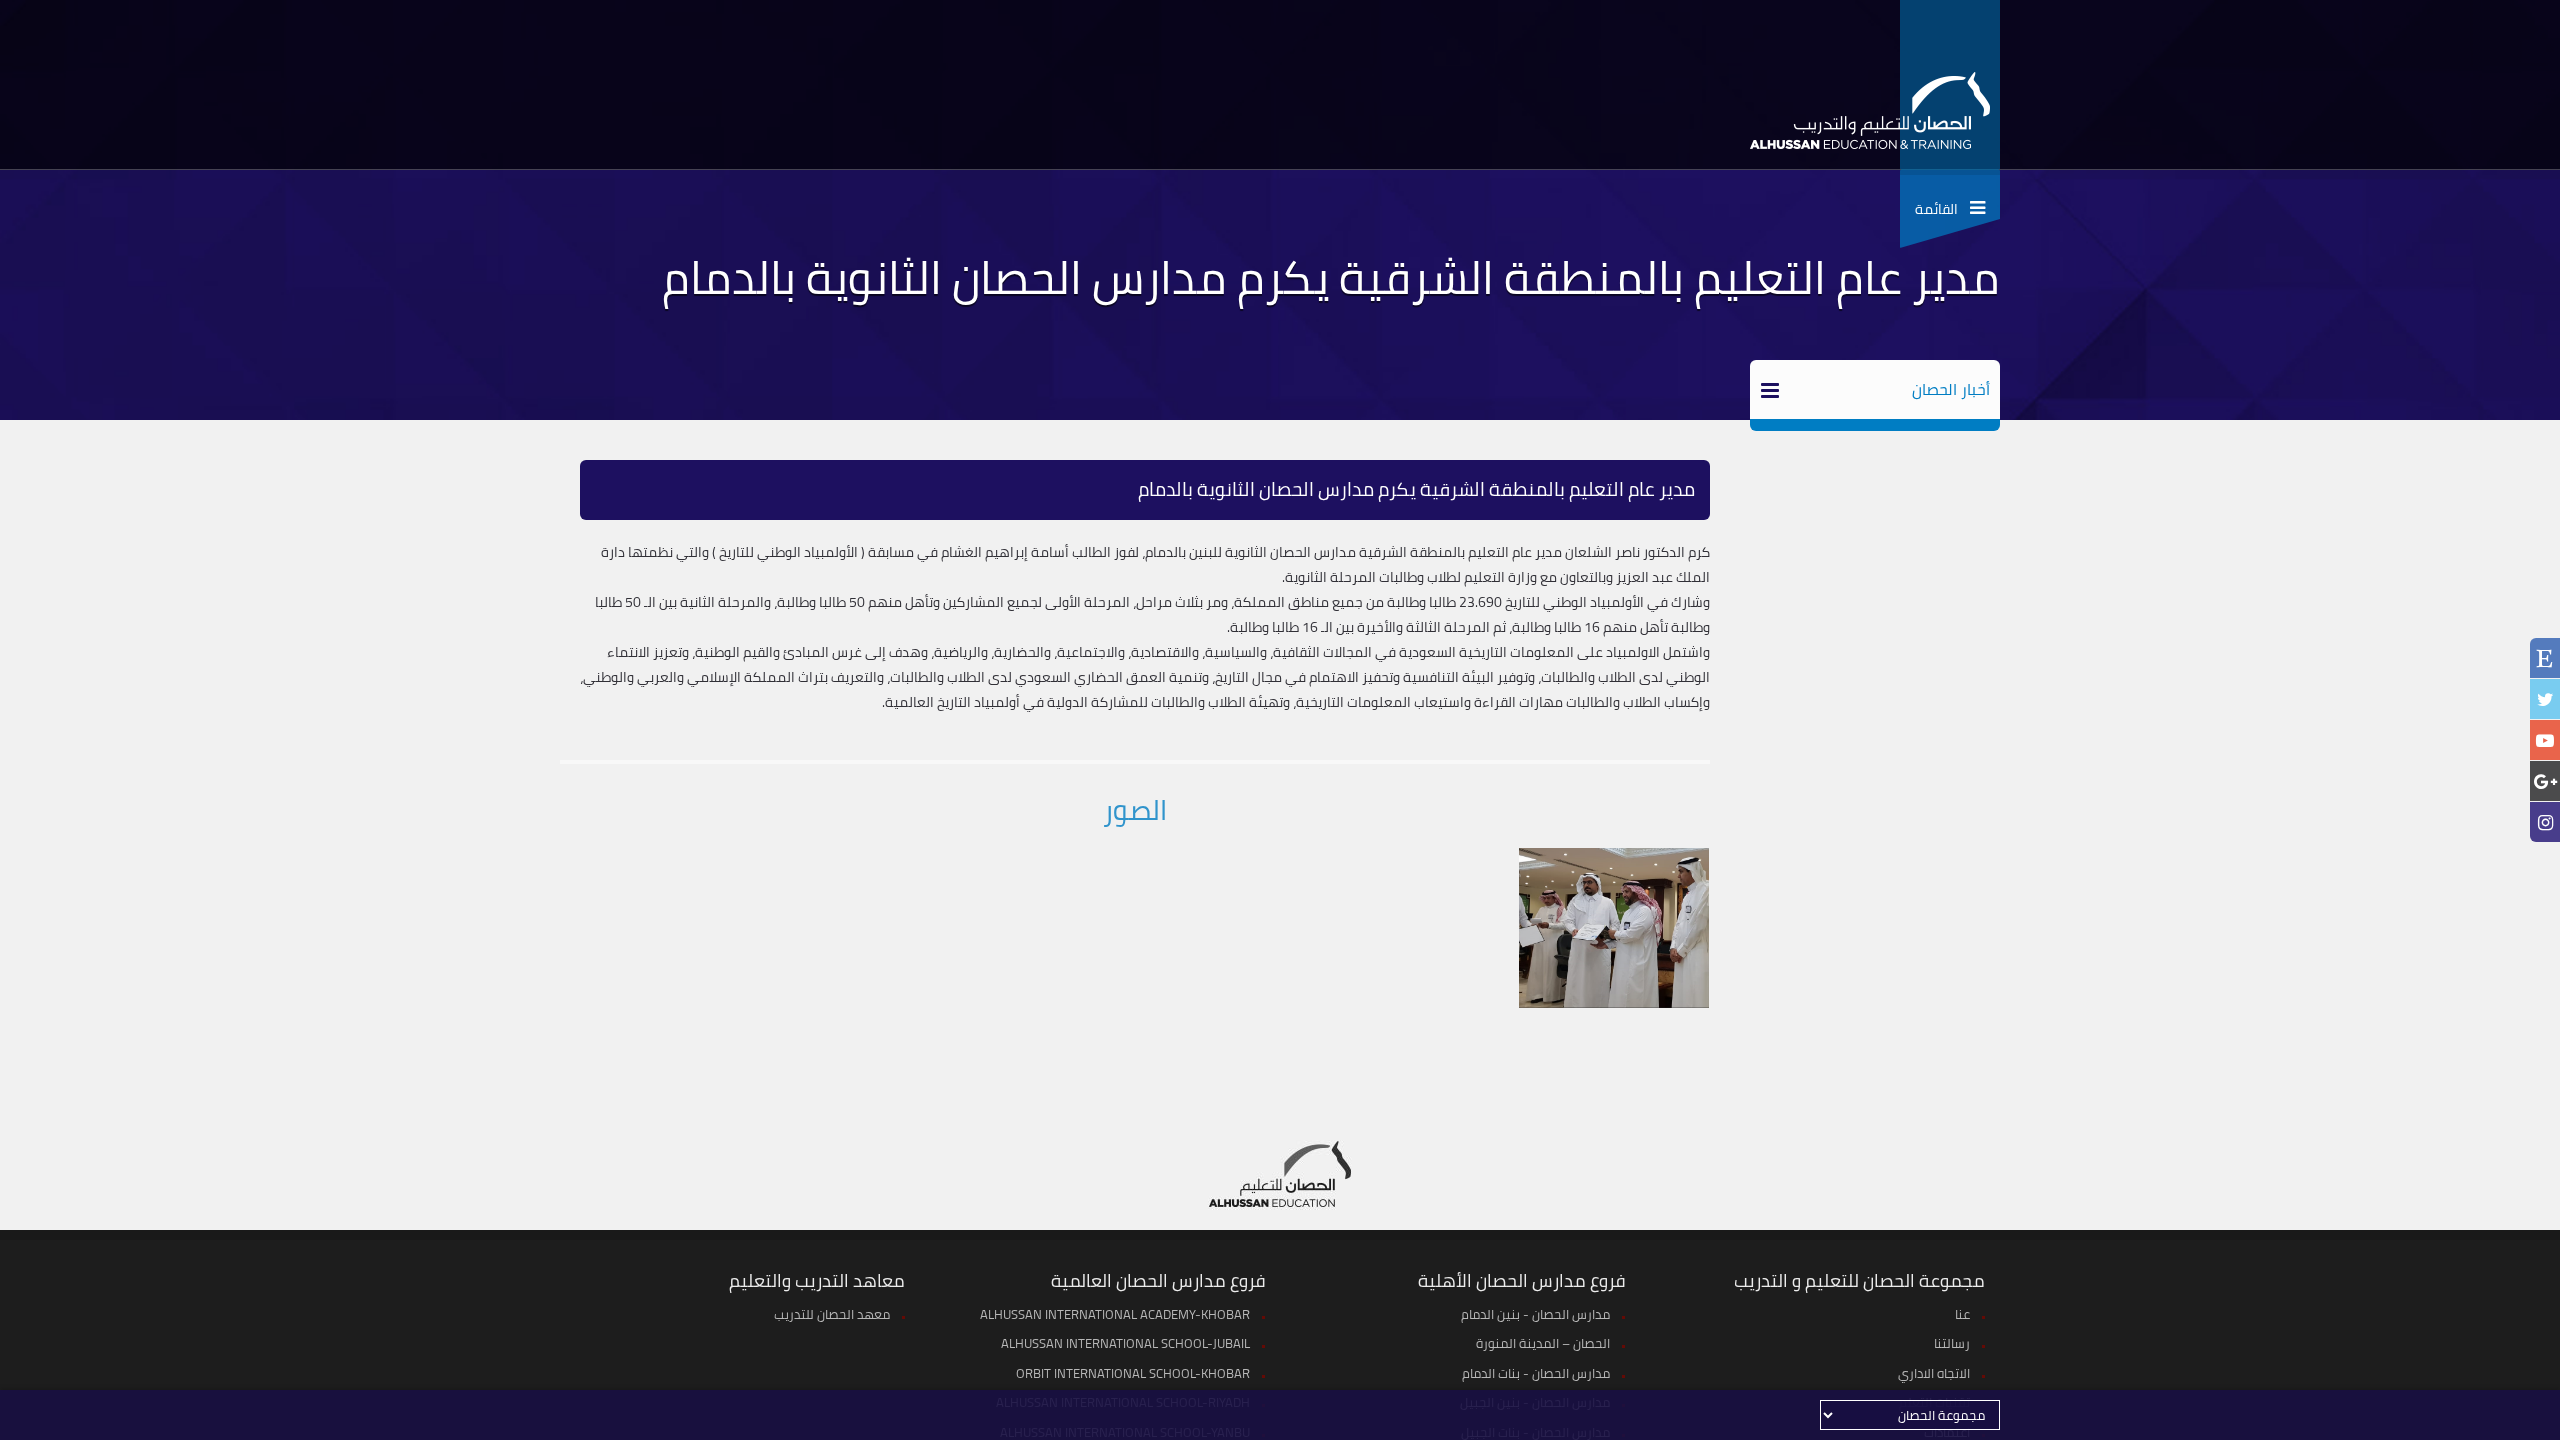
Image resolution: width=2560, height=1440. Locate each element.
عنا (1962, 1314)
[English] (2545, 660)
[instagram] (2545, 822)
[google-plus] (2545, 781)
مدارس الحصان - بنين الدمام (1535, 1314)
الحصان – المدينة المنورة (1543, 1343)
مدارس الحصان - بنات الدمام (1536, 1373)
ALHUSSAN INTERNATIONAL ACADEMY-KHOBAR (1115, 1314)
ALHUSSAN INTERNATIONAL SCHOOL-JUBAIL (1125, 1343)
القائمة (1942, 209)
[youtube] (2545, 740)
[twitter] (2545, 699)
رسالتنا (1952, 1343)
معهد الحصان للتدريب (832, 1314)
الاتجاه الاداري (1934, 1373)
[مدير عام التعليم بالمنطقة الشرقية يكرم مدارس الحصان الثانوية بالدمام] (1614, 928)
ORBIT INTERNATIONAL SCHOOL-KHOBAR (1133, 1373)
